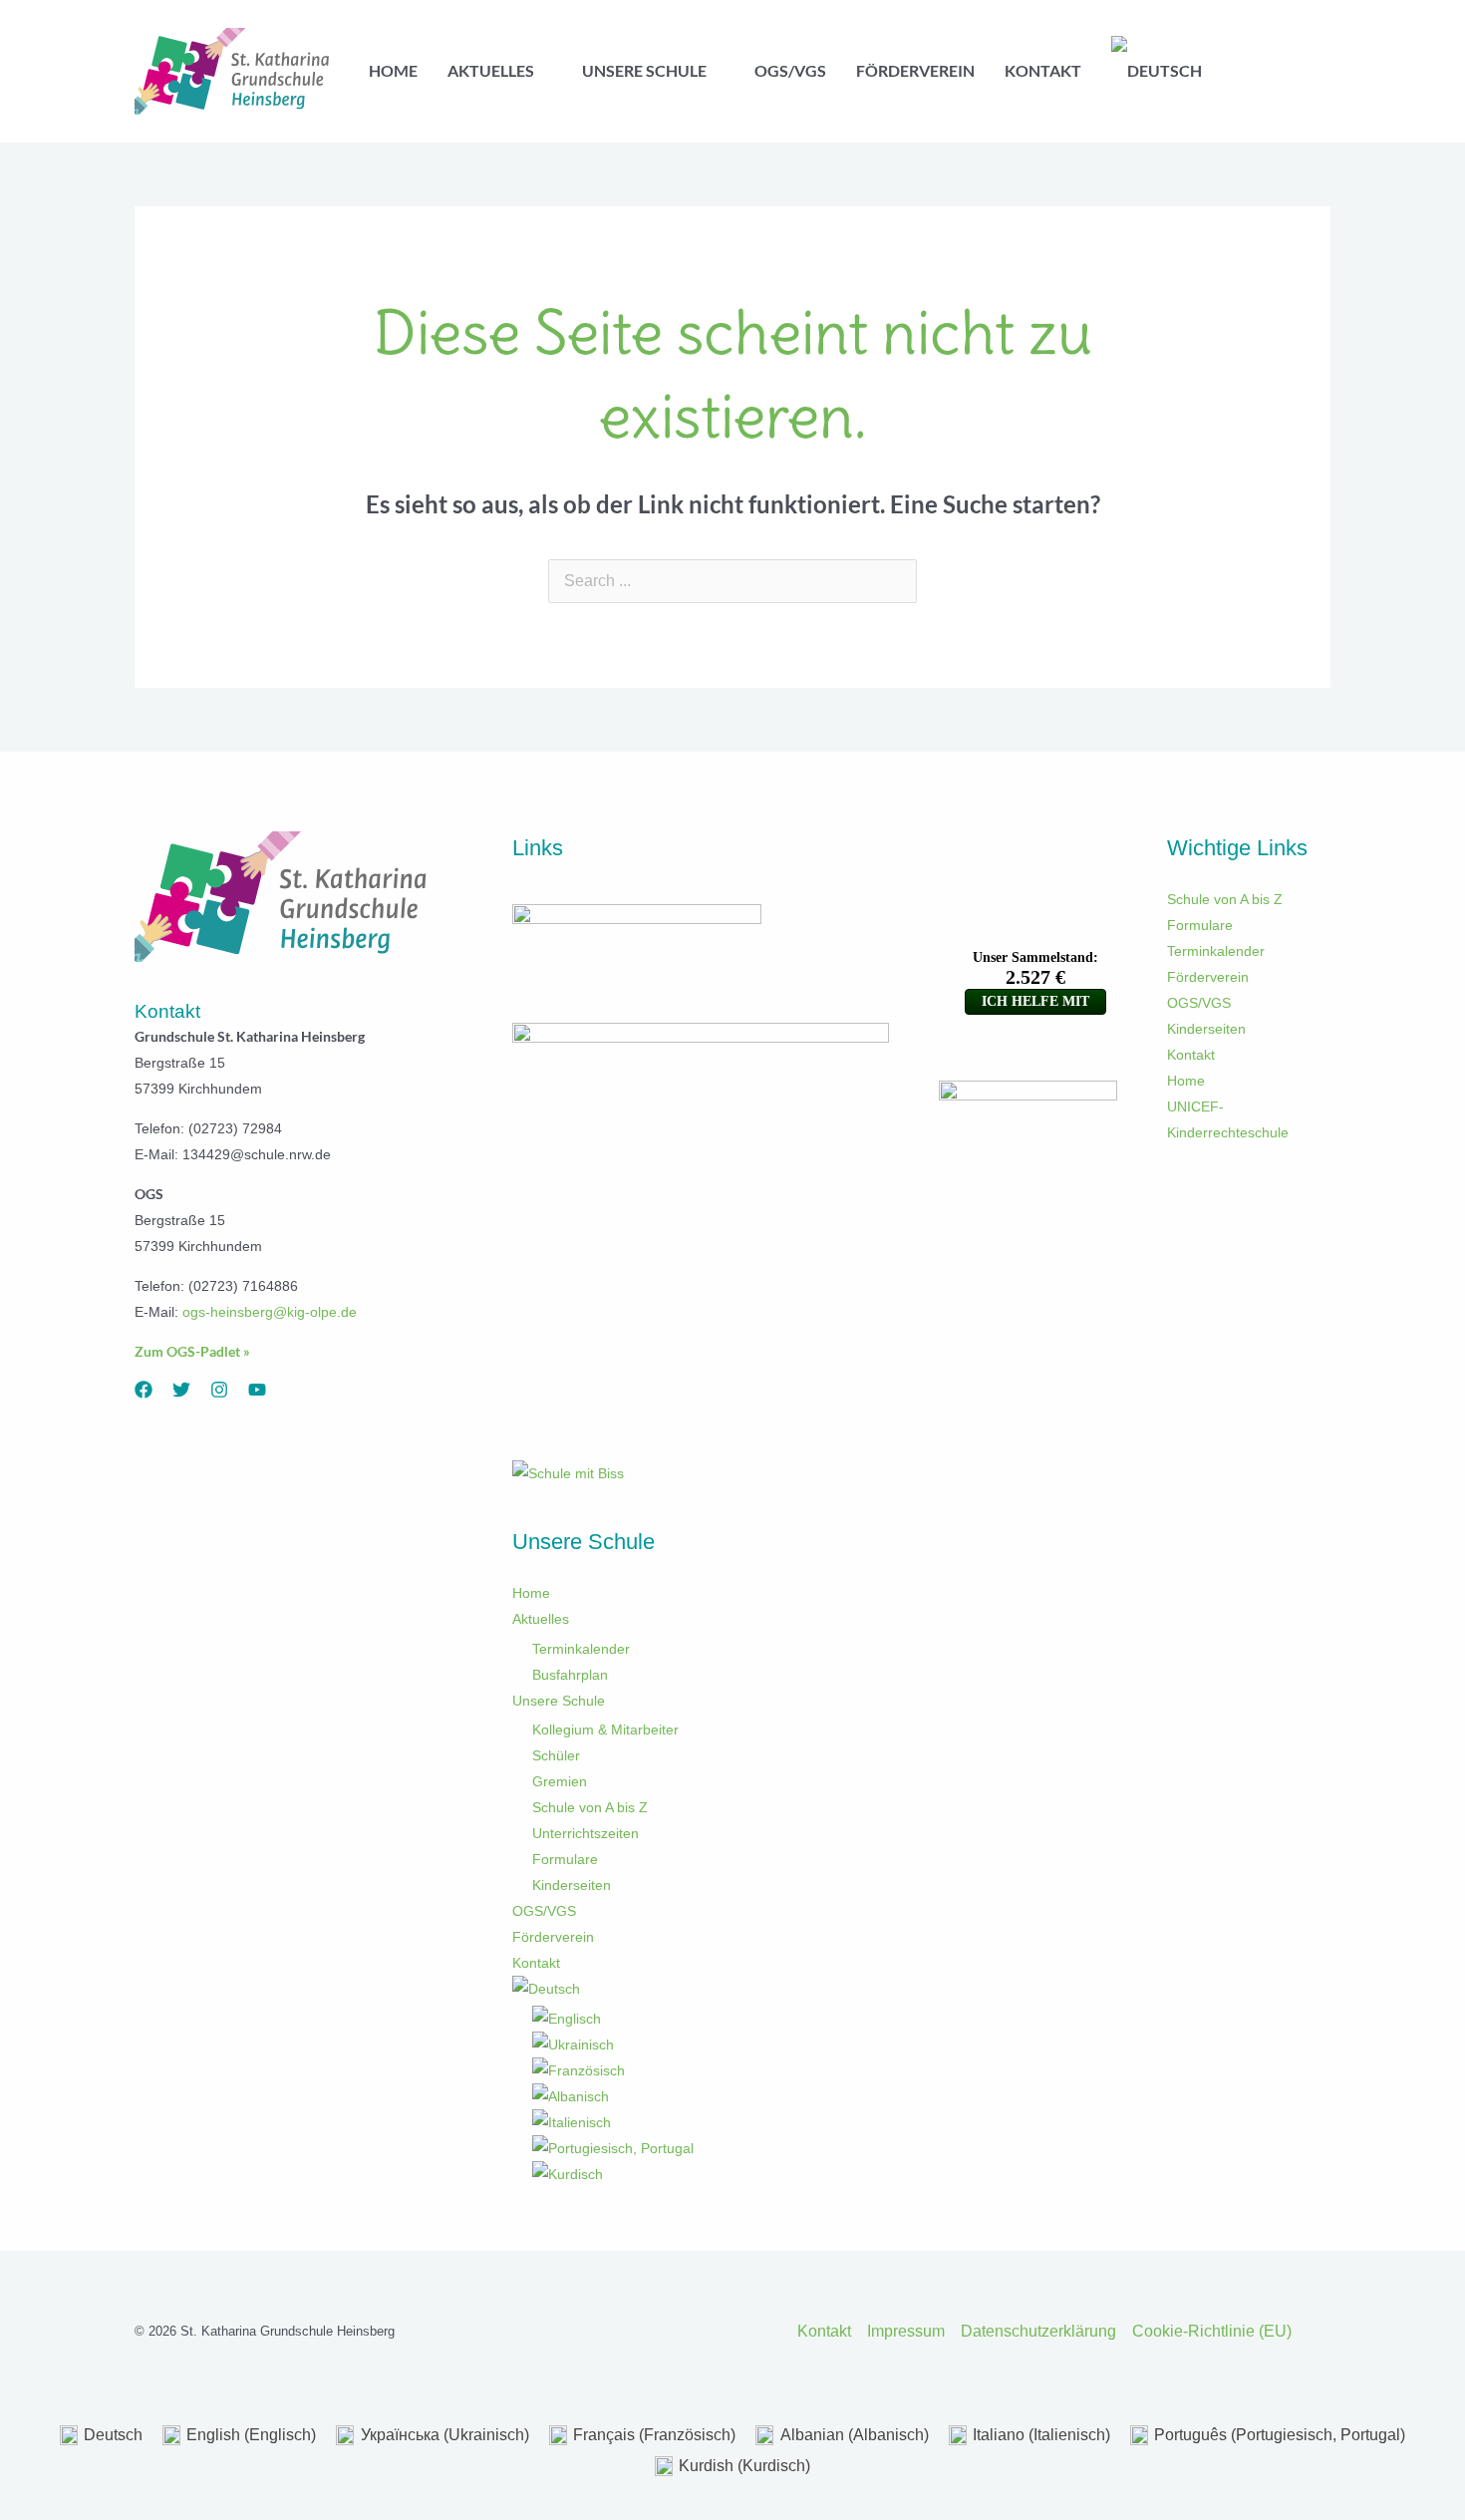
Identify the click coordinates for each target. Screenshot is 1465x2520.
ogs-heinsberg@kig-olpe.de (270, 1312)
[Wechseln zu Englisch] (711, 2019)
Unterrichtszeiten (586, 1833)
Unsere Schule (559, 1701)
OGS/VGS (544, 1911)
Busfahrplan (570, 1675)
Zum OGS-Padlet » (192, 1351)
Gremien (560, 1781)
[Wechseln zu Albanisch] (711, 2096)
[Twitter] (181, 1390)
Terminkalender (581, 1649)
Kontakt (536, 1963)
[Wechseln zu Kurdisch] (711, 2174)
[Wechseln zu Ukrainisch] (711, 2045)
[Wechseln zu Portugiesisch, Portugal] (711, 2148)
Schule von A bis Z (590, 1807)
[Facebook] (144, 1390)
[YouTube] (257, 1390)
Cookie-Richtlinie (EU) (1212, 2331)
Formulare (565, 1859)
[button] (543, 71)
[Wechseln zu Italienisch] (711, 2122)
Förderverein (553, 1937)
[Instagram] (219, 1390)
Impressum (906, 2331)
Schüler (556, 1755)
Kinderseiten (572, 1885)
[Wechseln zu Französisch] (711, 2070)
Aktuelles (541, 1619)
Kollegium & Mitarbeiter (605, 1730)
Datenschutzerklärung (1038, 2331)
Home (531, 1593)
